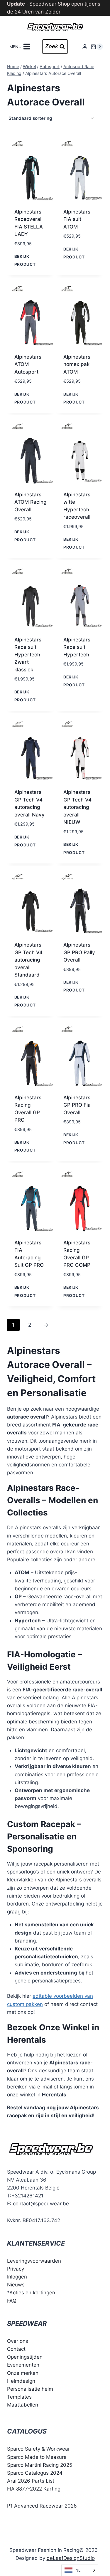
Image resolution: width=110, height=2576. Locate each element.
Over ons (18, 2341)
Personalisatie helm (30, 2389)
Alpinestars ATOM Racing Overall (31, 502)
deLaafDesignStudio (71, 2558)
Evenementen (23, 2365)
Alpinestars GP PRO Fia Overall (77, 1105)
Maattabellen (23, 2405)
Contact (16, 2349)
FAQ (12, 2301)
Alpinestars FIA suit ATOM (77, 219)
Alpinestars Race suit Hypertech (77, 647)
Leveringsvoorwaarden (34, 2261)
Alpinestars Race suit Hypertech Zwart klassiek (28, 655)
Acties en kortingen (32, 2293)
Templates (19, 2397)
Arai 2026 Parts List (31, 2481)
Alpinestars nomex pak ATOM (77, 364)
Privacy (16, 2269)
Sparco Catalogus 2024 (35, 2473)
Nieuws (16, 2285)
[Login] (85, 47)
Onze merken (23, 2373)
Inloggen (17, 2277)
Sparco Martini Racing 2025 (40, 2465)
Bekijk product (25, 260)
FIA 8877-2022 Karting (34, 2489)
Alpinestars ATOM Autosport (28, 364)
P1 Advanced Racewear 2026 (42, 2506)
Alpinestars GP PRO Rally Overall (79, 952)
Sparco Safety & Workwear (38, 2449)
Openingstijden (25, 2357)
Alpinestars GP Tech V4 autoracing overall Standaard (28, 960)
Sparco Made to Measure (37, 2457)
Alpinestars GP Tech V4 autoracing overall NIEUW (77, 807)
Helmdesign (21, 2381)
